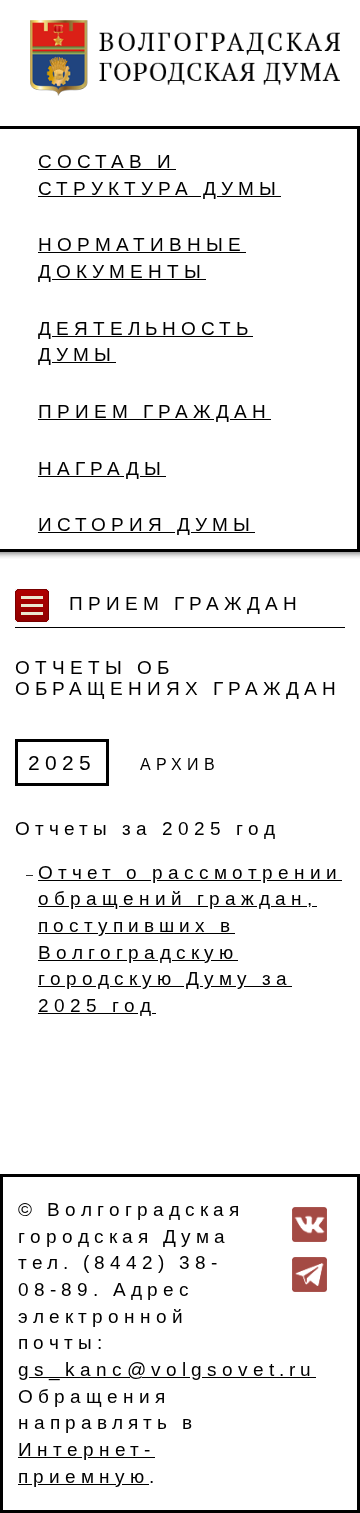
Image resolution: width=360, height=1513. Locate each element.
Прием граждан (154, 411)
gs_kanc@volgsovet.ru (167, 1369)
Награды (102, 468)
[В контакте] (309, 1222)
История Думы (146, 524)
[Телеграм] (309, 1272)
